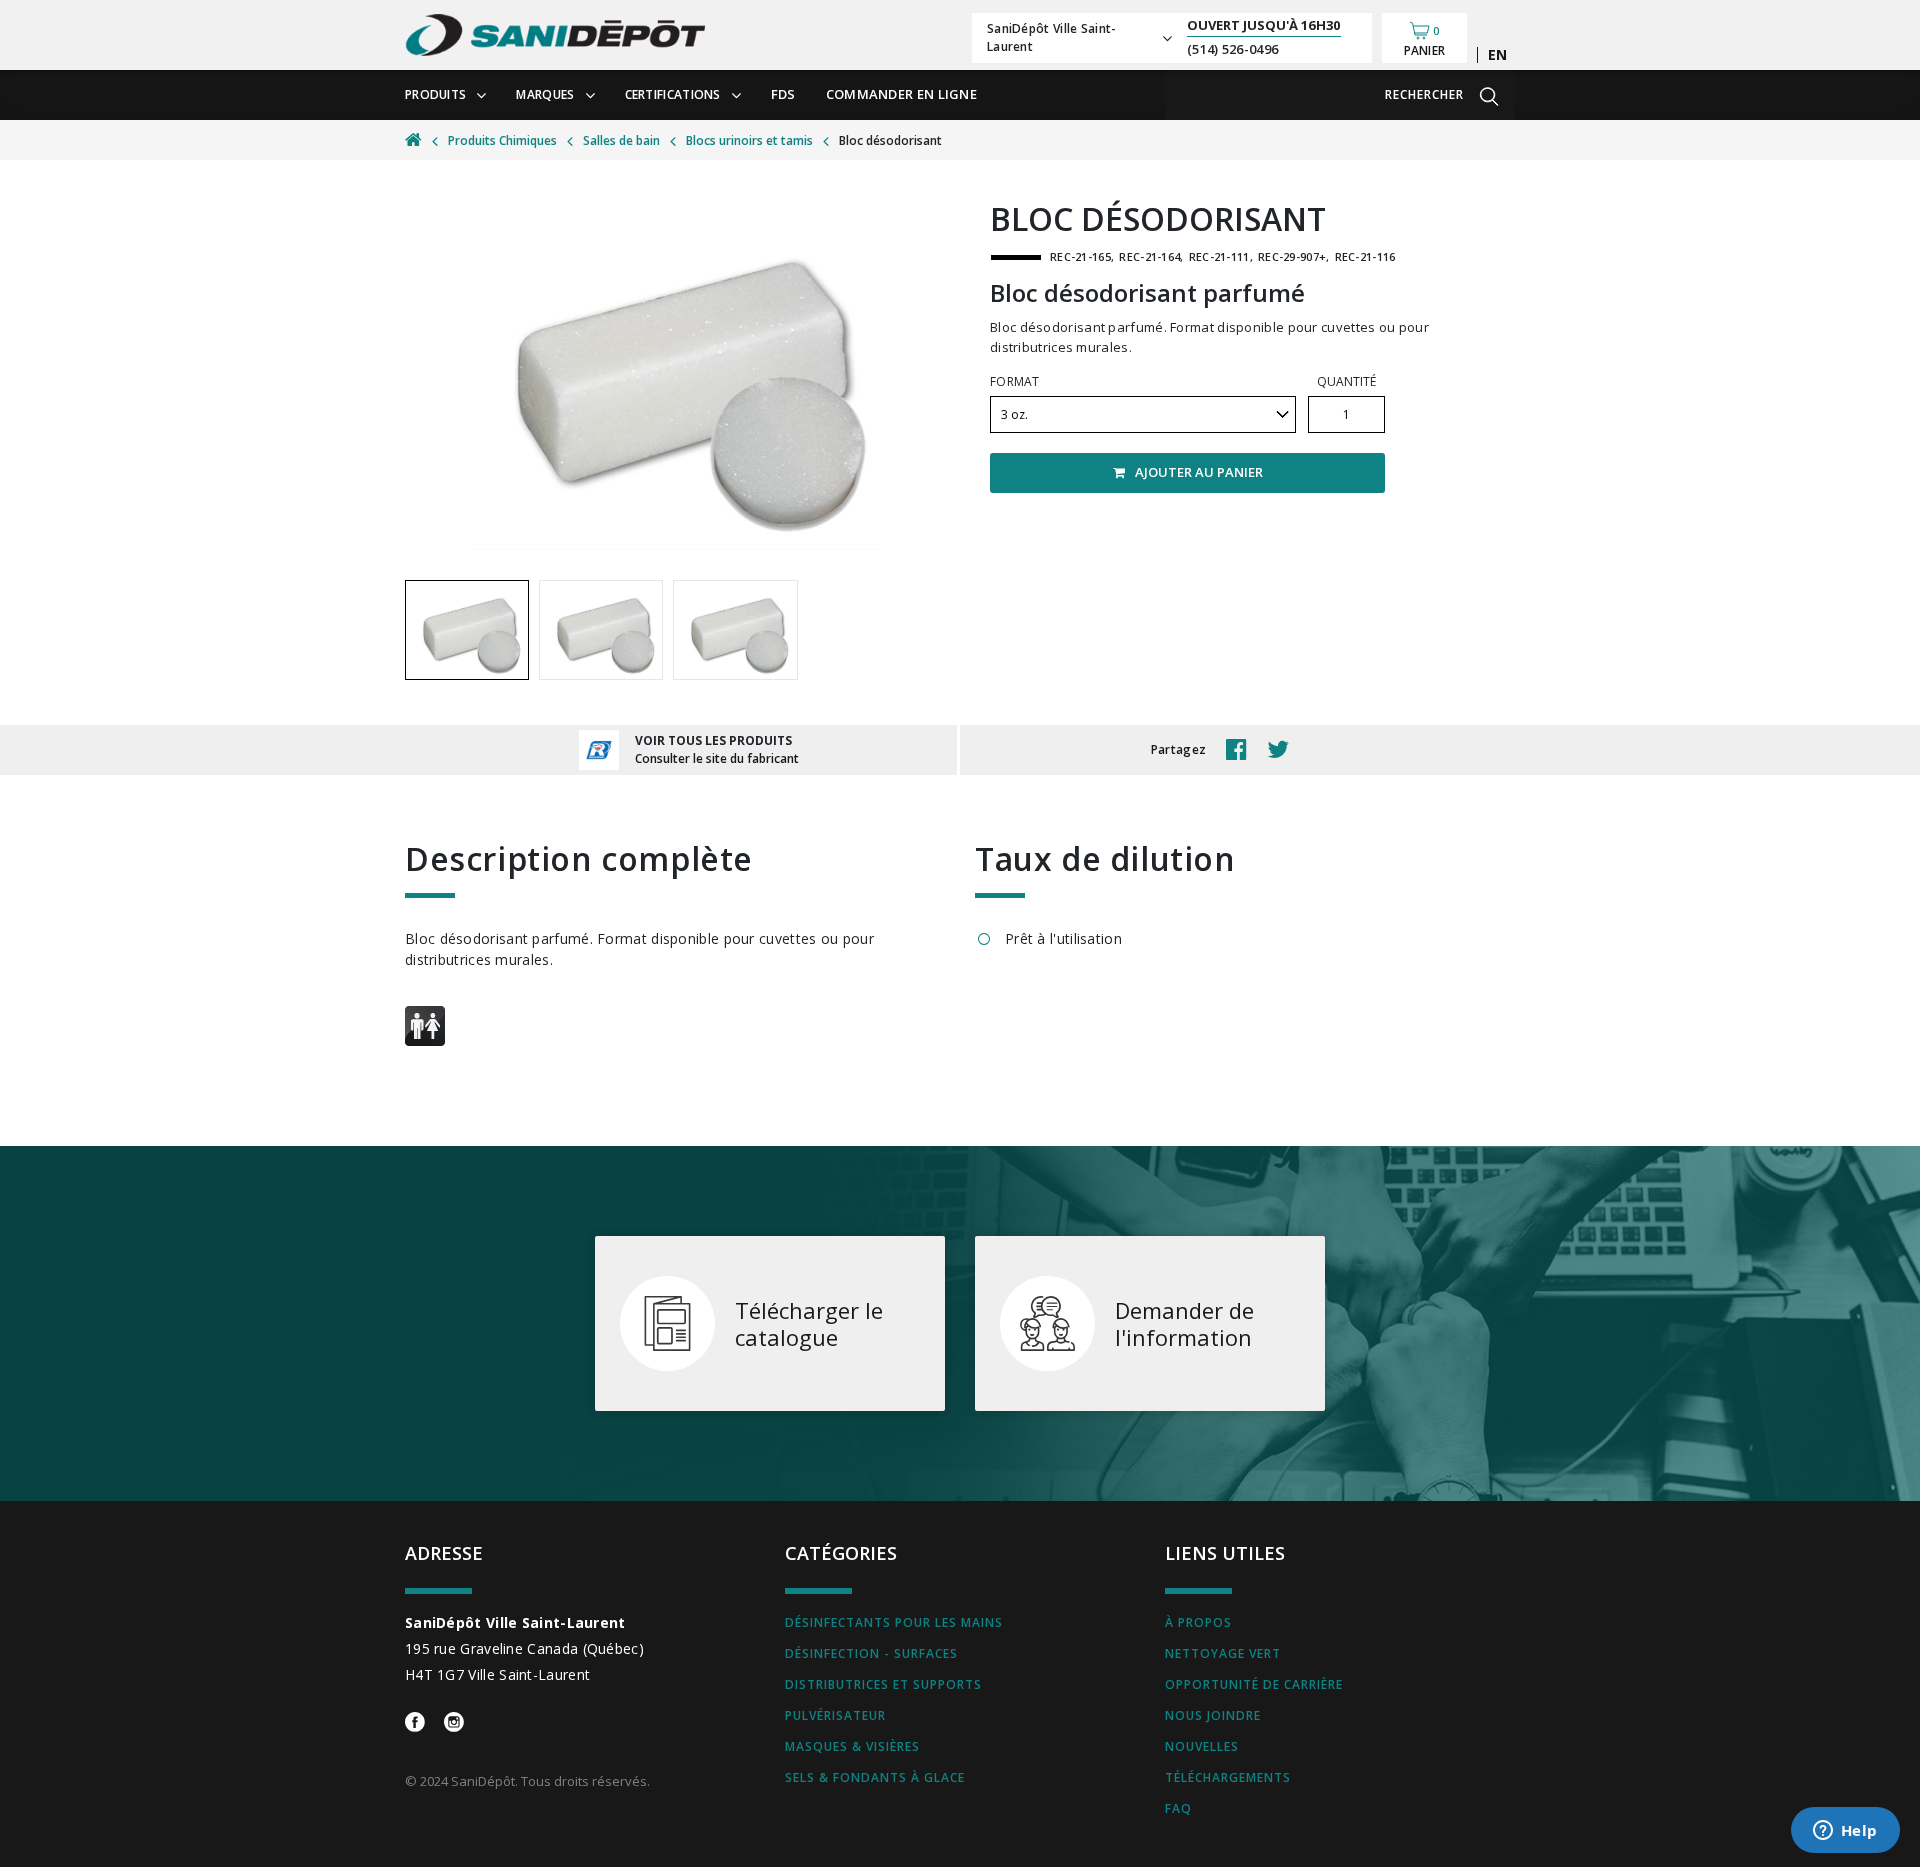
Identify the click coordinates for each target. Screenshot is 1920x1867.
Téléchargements (1228, 1777)
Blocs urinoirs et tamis (749, 140)
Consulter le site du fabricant (717, 758)
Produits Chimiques (502, 140)
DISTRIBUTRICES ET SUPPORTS (883, 1684)
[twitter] (1283, 750)
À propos (1198, 1622)
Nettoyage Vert (1223, 1653)
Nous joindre (1213, 1715)
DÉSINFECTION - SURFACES (871, 1653)
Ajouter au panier (1199, 472)
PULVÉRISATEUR (835, 1715)
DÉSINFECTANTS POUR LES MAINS (894, 1622)
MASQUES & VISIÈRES (852, 1746)
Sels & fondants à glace (875, 1777)
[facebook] (1241, 750)
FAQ (1178, 1808)
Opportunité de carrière (1254, 1684)
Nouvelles (1202, 1746)
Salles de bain (621, 140)
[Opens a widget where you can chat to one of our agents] (1845, 1832)
